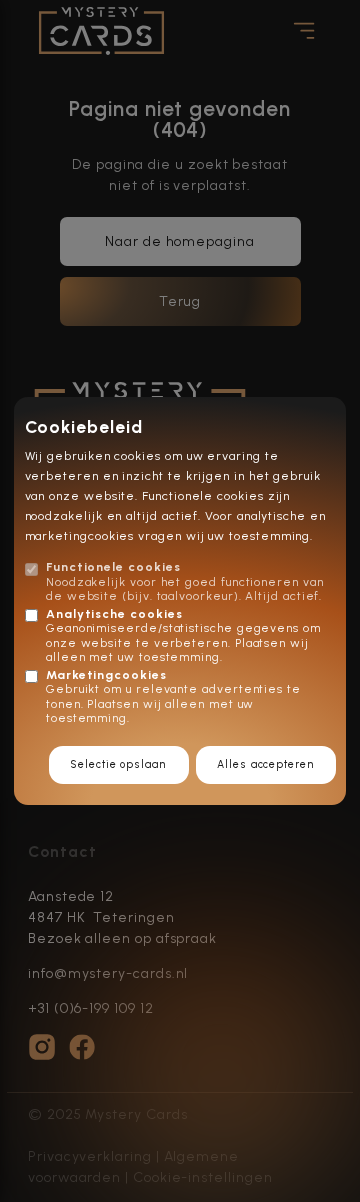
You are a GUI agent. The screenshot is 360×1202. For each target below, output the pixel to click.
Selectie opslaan (118, 764)
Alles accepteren (265, 764)
